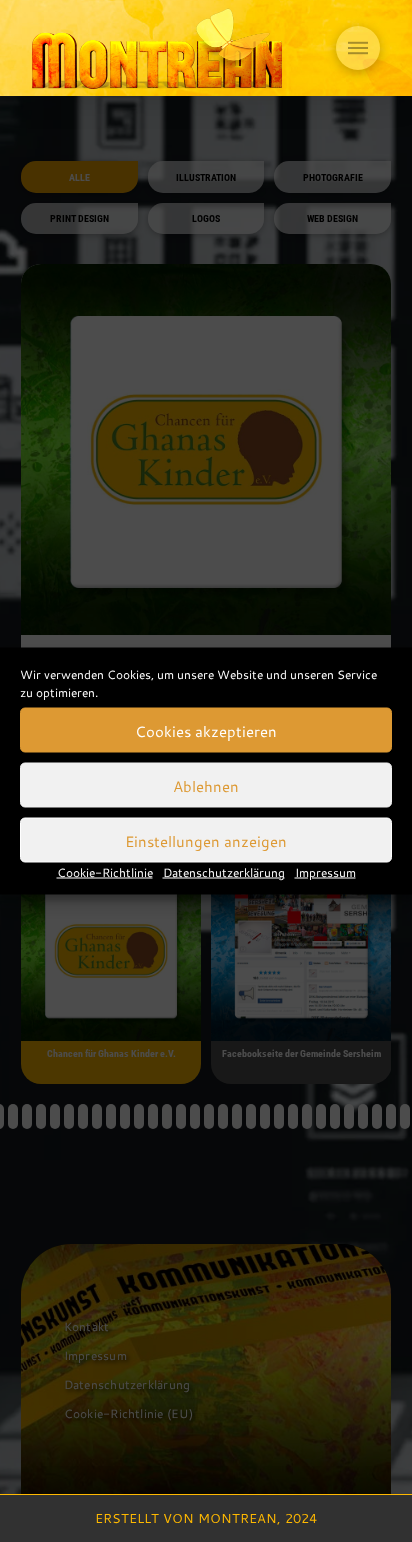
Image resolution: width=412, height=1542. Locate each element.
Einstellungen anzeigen (206, 840)
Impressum (325, 872)
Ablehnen (206, 785)
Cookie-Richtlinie (105, 872)
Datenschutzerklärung (224, 872)
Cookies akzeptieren (206, 730)
